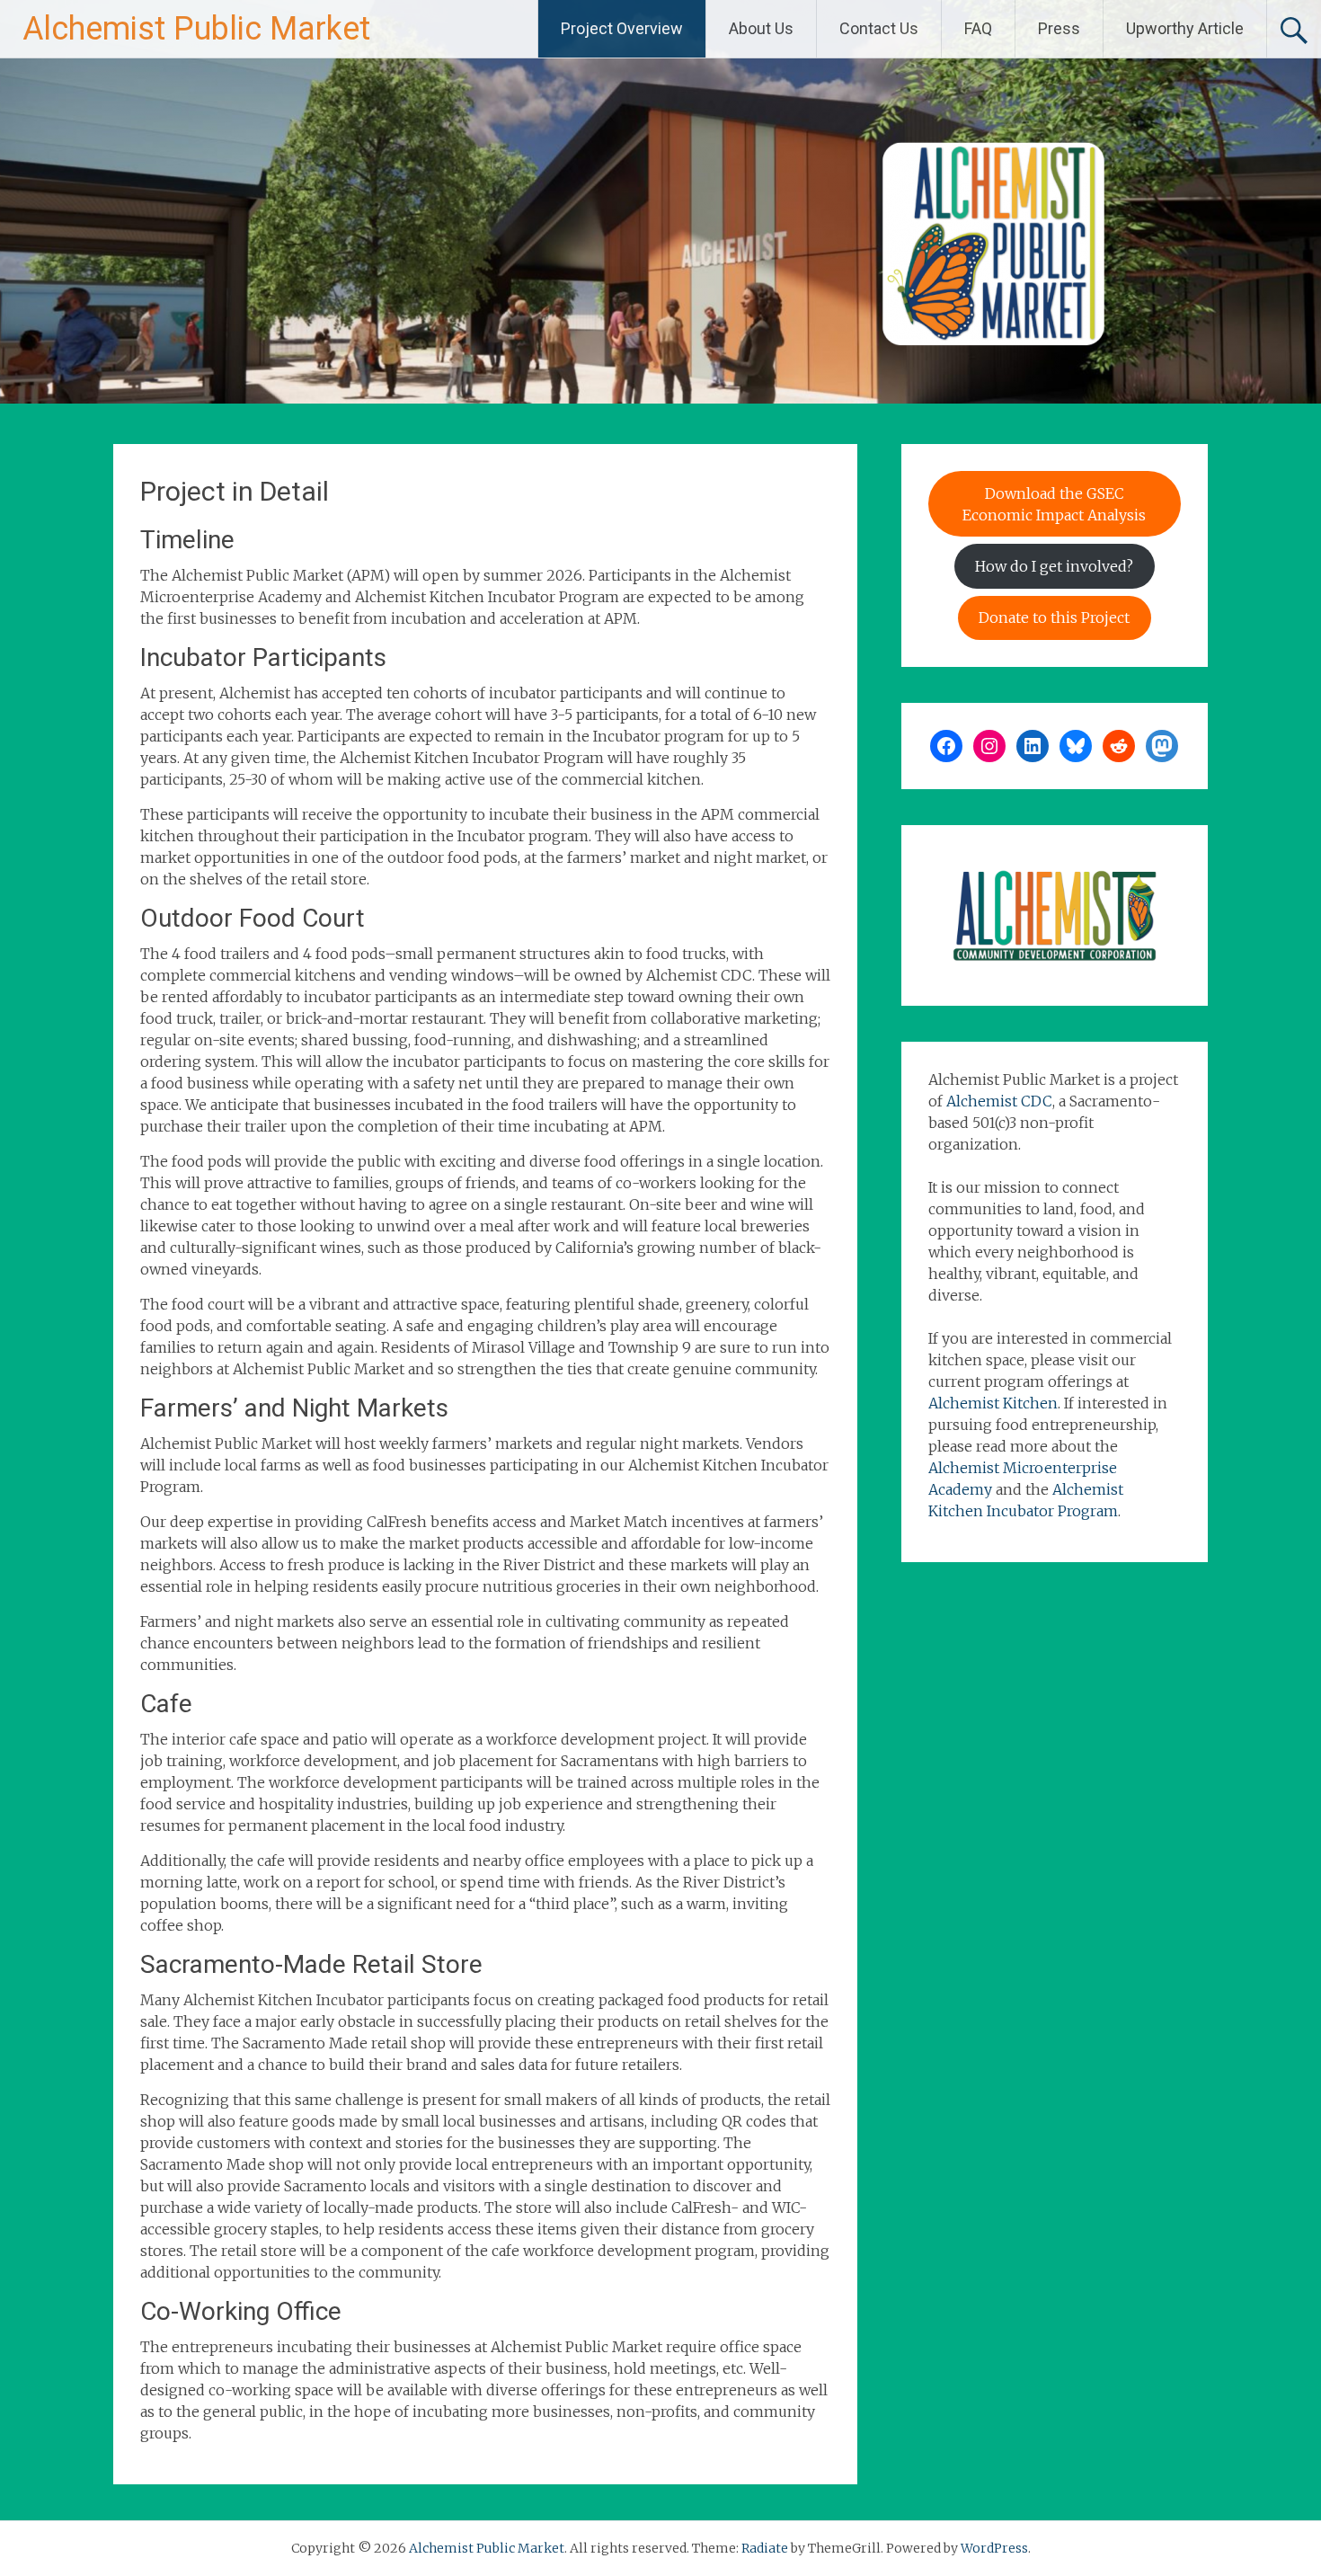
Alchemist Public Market (196, 29)
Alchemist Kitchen (993, 1403)
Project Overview (622, 28)
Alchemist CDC (999, 1101)
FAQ (978, 28)
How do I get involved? (1054, 566)
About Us (761, 28)
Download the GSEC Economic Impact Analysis (1054, 504)
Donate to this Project (1054, 617)
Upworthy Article (1185, 28)
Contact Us (879, 28)
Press (1059, 28)
